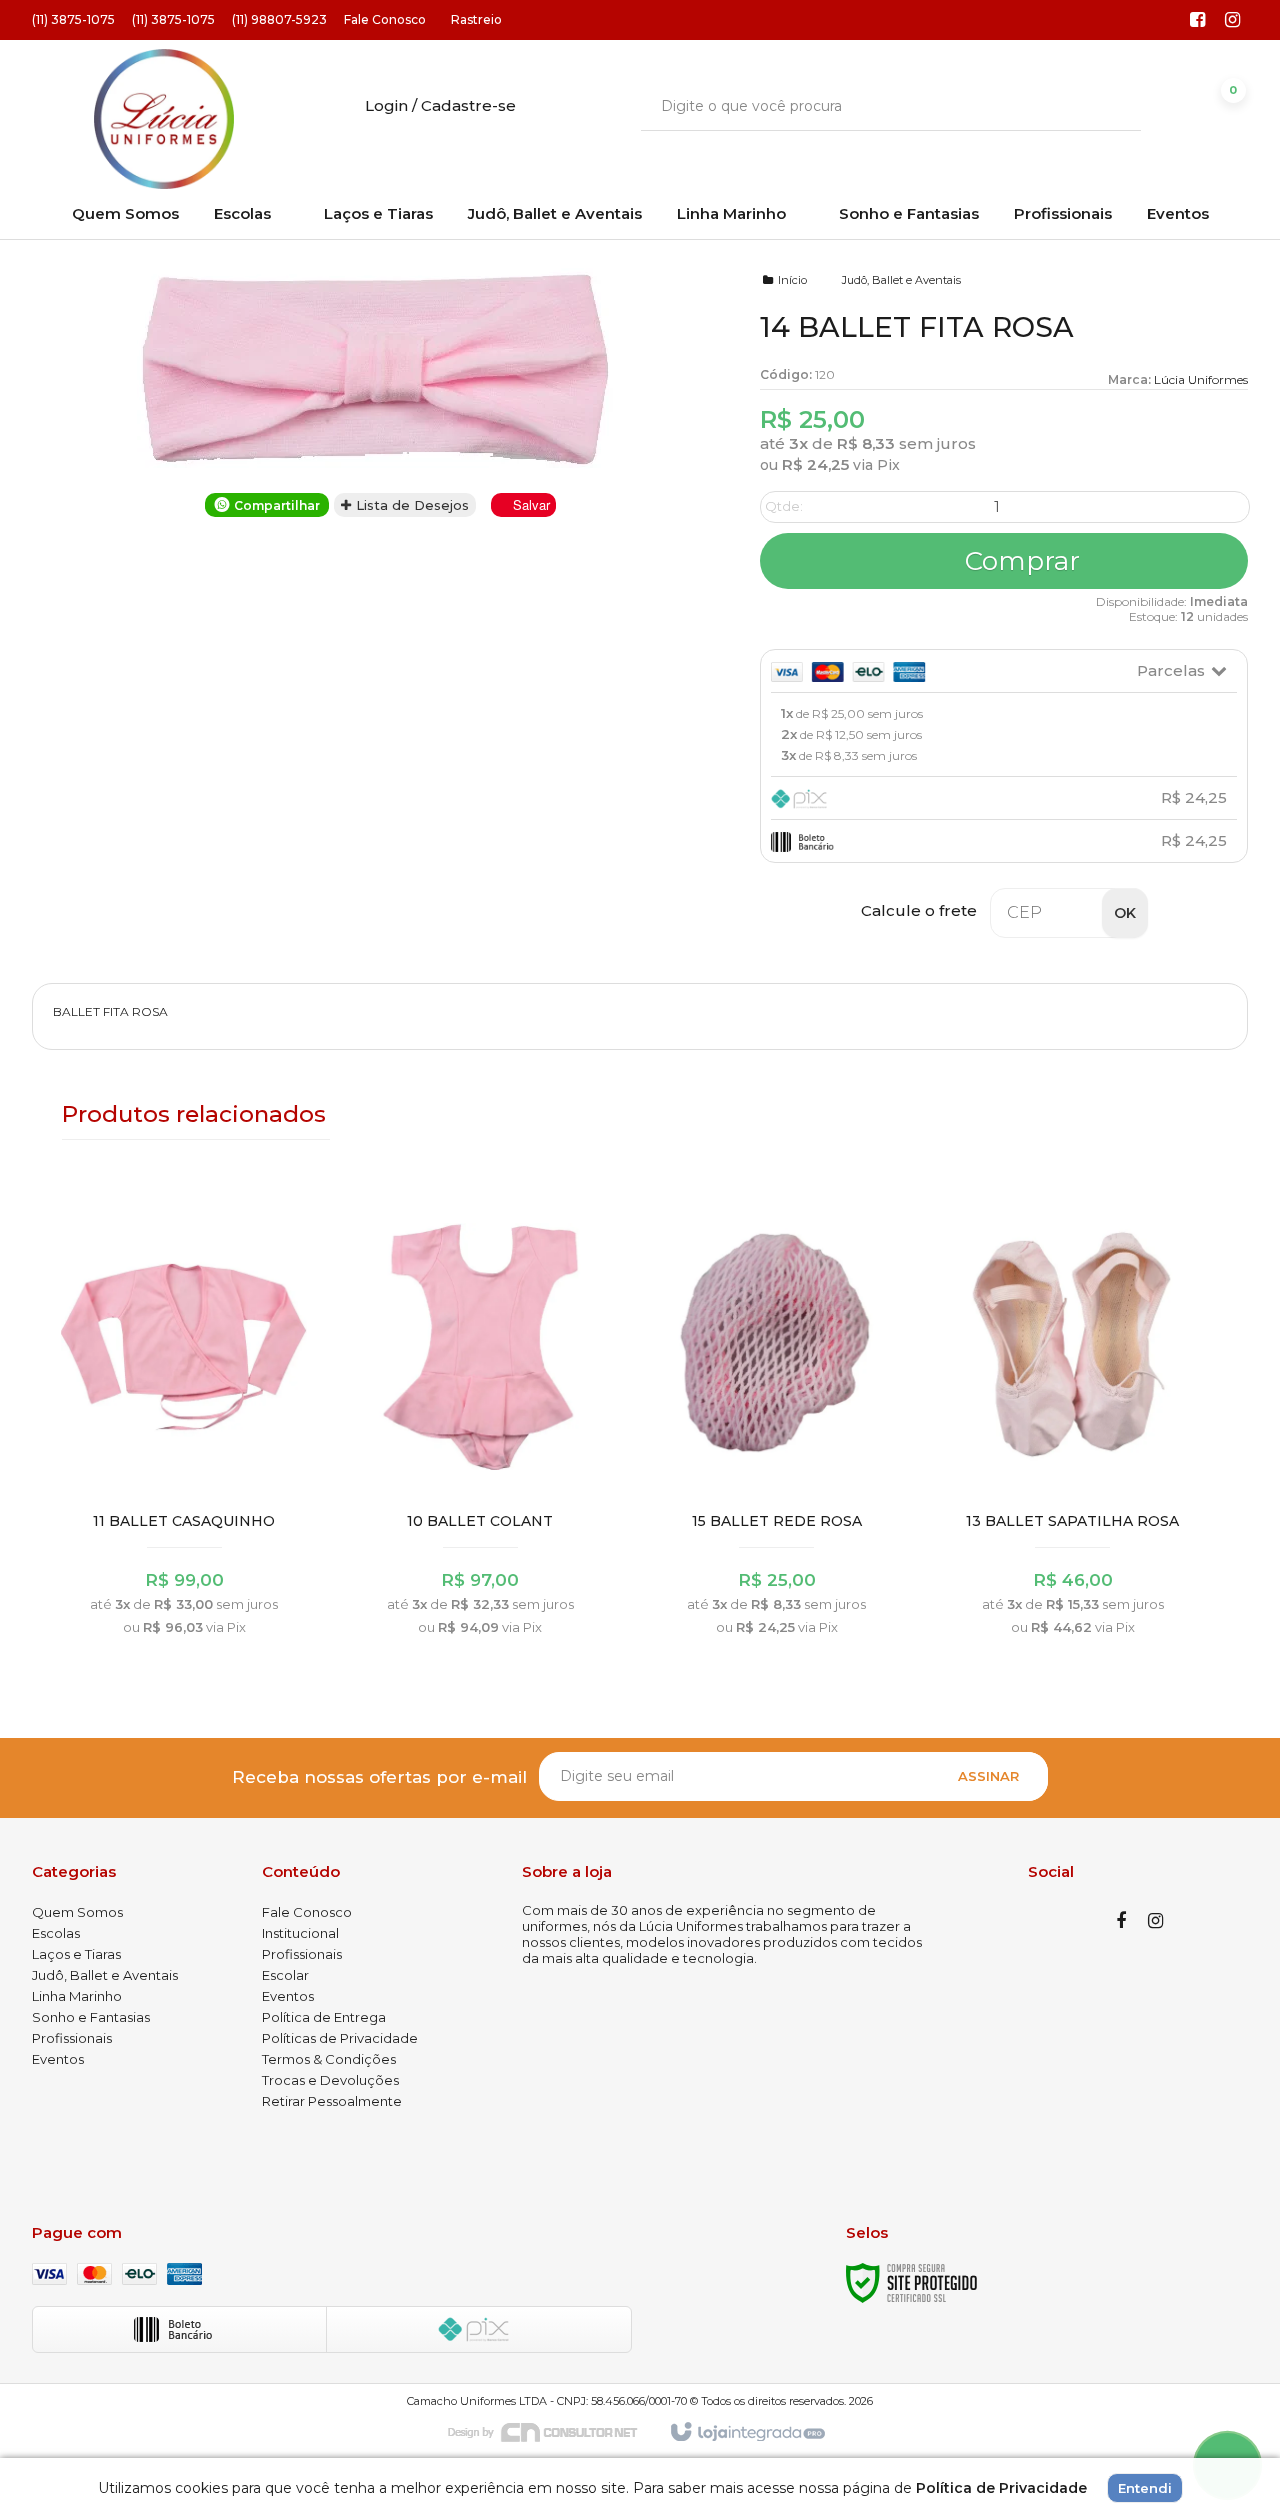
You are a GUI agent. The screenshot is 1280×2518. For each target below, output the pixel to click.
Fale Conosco (385, 19)
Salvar (531, 504)
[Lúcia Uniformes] (163, 119)
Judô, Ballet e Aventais (901, 280)
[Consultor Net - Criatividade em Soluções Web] (553, 2431)
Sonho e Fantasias (91, 2017)
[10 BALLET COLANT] (480, 1422)
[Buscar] (1111, 106)
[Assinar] (988, 1776)
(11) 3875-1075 (73, 19)
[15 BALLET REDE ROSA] (776, 1422)
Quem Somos (77, 1912)
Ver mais (184, 1530)
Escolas (56, 1933)
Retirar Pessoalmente (332, 2101)
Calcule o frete (919, 910)
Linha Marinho (77, 1996)
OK (1125, 913)
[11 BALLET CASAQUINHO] (184, 1422)
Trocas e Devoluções (330, 2080)
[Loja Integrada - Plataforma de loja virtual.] (746, 2433)
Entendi (1145, 2488)
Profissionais (72, 2038)
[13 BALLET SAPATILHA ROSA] (1072, 1422)
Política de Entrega (324, 2017)
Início (792, 280)
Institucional (300, 1933)
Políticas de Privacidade (340, 2038)
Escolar (285, 1975)
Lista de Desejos (410, 505)
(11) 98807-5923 (279, 19)
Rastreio (476, 19)
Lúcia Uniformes (1201, 379)
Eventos (58, 2059)
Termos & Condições (329, 2059)
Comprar (1019, 561)
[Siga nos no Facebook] (1198, 21)
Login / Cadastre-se (440, 105)
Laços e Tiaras (76, 1954)
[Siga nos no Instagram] (1233, 21)
